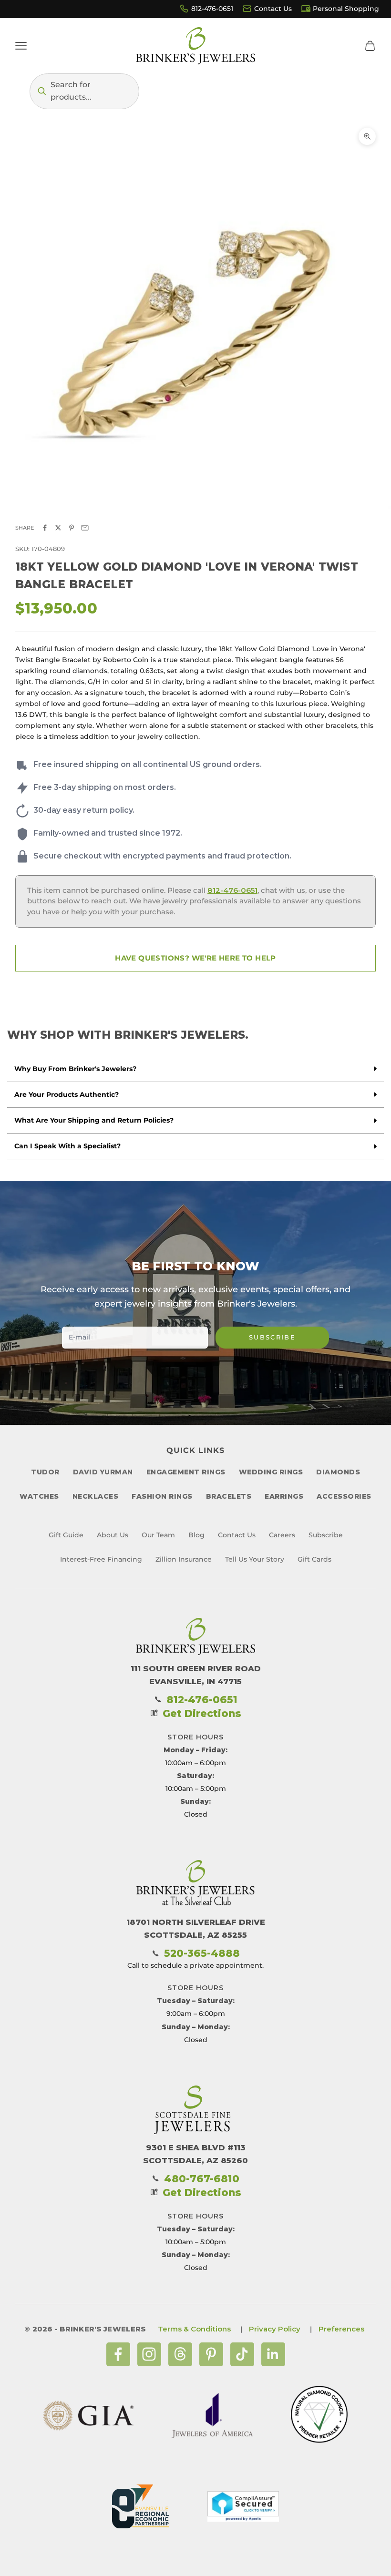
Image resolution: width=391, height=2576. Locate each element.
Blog (196, 1535)
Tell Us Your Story (255, 1559)
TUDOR (45, 1472)
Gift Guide (66, 1535)
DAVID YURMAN (103, 1472)
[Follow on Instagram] (149, 2354)
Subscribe (272, 1337)
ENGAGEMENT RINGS (186, 1472)
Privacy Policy (275, 2329)
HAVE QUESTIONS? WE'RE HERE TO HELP (195, 958)
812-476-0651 (212, 9)
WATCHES (39, 1496)
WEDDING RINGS (271, 1472)
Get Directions (202, 1713)
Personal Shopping (346, 9)
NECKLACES (96, 1496)
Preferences (341, 2329)
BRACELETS (229, 1496)
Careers (282, 1535)
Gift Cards (314, 1559)
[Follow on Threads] (180, 2354)
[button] (84, 91)
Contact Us (273, 9)
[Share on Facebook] (45, 528)
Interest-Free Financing (101, 1559)
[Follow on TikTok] (242, 2354)
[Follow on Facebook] (118, 2354)
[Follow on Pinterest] (211, 2354)
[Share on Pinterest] (72, 528)
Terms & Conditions (194, 2329)
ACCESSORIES (344, 1496)
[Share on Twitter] (58, 528)
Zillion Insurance (184, 1559)
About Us (113, 1535)
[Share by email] (85, 528)
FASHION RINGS (162, 1496)
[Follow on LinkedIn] (273, 2354)
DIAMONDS (338, 1472)
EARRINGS (284, 1496)
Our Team (158, 1535)
